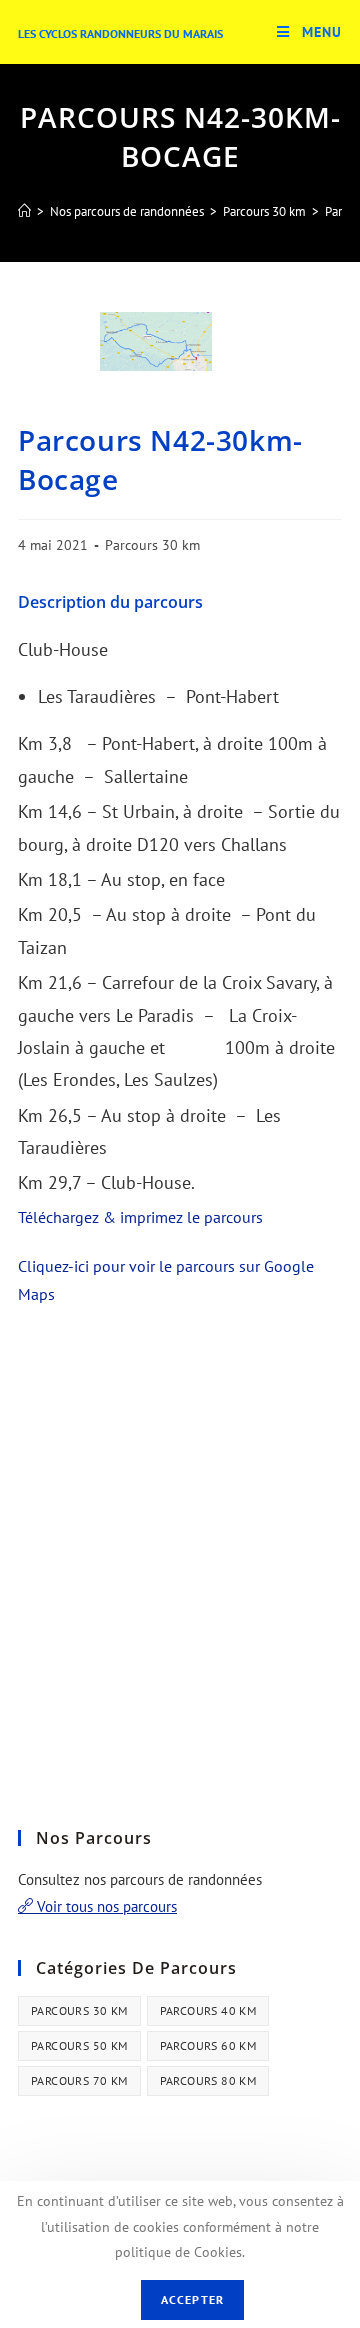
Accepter (193, 2299)
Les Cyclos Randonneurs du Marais (120, 33)
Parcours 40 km (208, 2010)
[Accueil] (24, 211)
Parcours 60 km (208, 2045)
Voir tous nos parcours (105, 1906)
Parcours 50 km (79, 2045)
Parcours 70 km (79, 2080)
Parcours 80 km (208, 2080)
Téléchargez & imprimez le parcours (140, 1217)
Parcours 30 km (152, 545)
